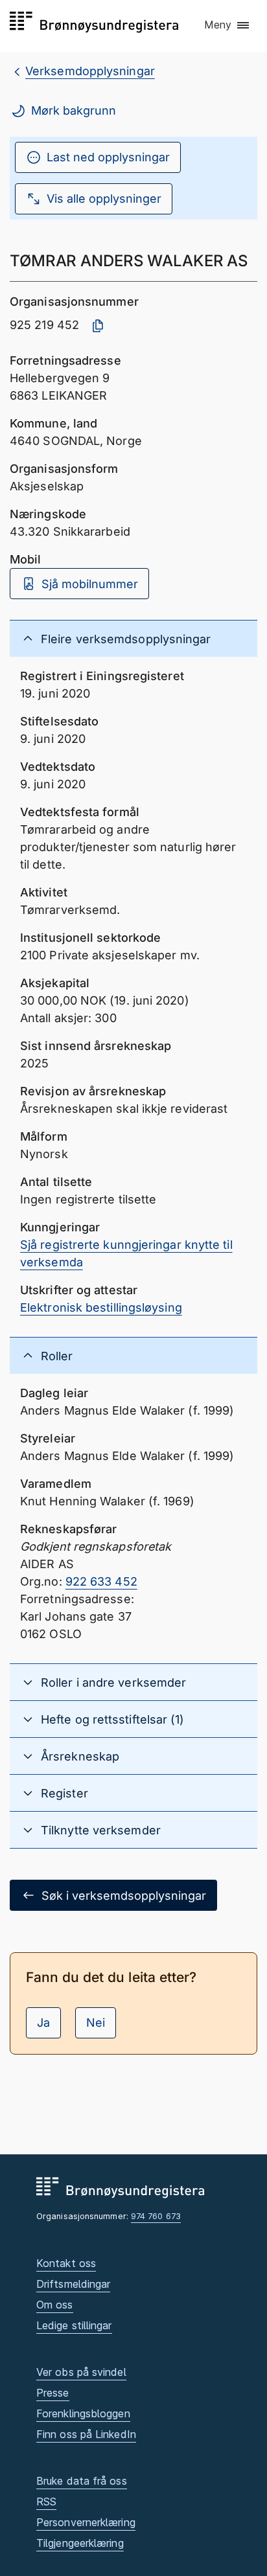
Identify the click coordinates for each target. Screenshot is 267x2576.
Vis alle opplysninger (104, 199)
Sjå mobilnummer (90, 584)
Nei (96, 2023)
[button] (227, 25)
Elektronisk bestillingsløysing (101, 1307)
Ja (43, 2023)
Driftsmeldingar (73, 2284)
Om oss (55, 2305)
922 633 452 (101, 1581)
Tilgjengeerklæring (80, 2543)
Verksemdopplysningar (90, 71)
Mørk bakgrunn (74, 110)
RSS (46, 2502)
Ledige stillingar (74, 2325)
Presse (53, 2393)
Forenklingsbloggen (83, 2413)
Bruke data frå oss (82, 2481)
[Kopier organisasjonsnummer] (98, 326)
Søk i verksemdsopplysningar (124, 1896)
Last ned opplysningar (108, 157)
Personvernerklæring (86, 2522)
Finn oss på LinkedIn (86, 2434)
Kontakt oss (66, 2263)
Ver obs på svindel (81, 2372)
